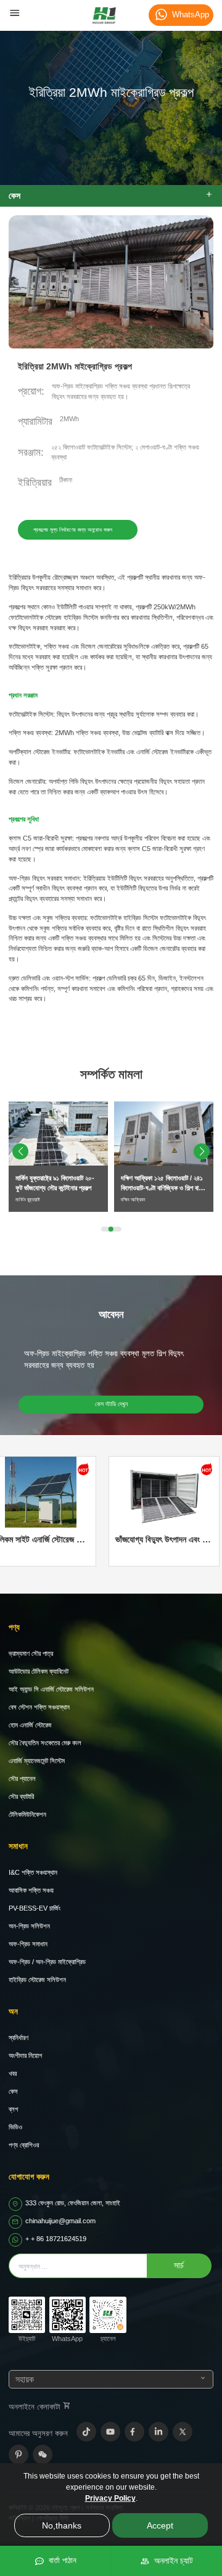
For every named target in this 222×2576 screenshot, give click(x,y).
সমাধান (18, 1846)
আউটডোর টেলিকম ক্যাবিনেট (39, 1671)
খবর (13, 2073)
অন (13, 2011)
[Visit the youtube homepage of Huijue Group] (110, 2432)
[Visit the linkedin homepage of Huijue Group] (158, 2432)
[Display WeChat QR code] (43, 2455)
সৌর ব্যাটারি (21, 1796)
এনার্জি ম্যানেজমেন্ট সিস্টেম (37, 1761)
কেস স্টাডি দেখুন (111, 1404)
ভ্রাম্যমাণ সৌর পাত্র (31, 1653)
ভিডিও (15, 2127)
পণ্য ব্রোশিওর (24, 2145)
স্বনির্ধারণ (18, 2038)
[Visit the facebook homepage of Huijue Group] (134, 2432)
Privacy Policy (110, 2498)
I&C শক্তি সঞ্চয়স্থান (33, 1872)
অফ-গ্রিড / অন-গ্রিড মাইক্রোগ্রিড (47, 1962)
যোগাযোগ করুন (29, 2177)
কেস (13, 2091)
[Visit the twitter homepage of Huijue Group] (183, 2432)
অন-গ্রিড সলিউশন (29, 1926)
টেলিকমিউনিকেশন (27, 1814)
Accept (160, 2525)
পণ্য (14, 1627)
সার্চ (179, 2265)
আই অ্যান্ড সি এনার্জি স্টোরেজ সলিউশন (51, 1689)
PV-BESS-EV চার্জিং (35, 1908)
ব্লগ (13, 2109)
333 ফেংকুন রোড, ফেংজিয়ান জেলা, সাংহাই (73, 2203)
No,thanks (62, 2525)
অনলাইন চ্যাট (171, 2561)
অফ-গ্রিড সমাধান (28, 1944)
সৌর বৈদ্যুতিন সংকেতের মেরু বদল (45, 1743)
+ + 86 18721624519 (56, 2239)
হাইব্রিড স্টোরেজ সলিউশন (37, 1980)
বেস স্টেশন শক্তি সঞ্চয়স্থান (39, 1707)
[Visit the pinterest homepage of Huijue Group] (18, 2455)
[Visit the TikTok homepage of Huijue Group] (86, 2432)
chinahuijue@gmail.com (60, 2221)
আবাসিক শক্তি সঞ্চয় (31, 1890)
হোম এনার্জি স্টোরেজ (30, 1725)
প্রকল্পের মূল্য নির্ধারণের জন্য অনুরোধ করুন (73, 530)
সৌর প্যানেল (22, 1779)
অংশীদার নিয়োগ (25, 2055)
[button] (202, 1151)
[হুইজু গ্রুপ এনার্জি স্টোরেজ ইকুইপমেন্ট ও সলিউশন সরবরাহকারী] (104, 15)
